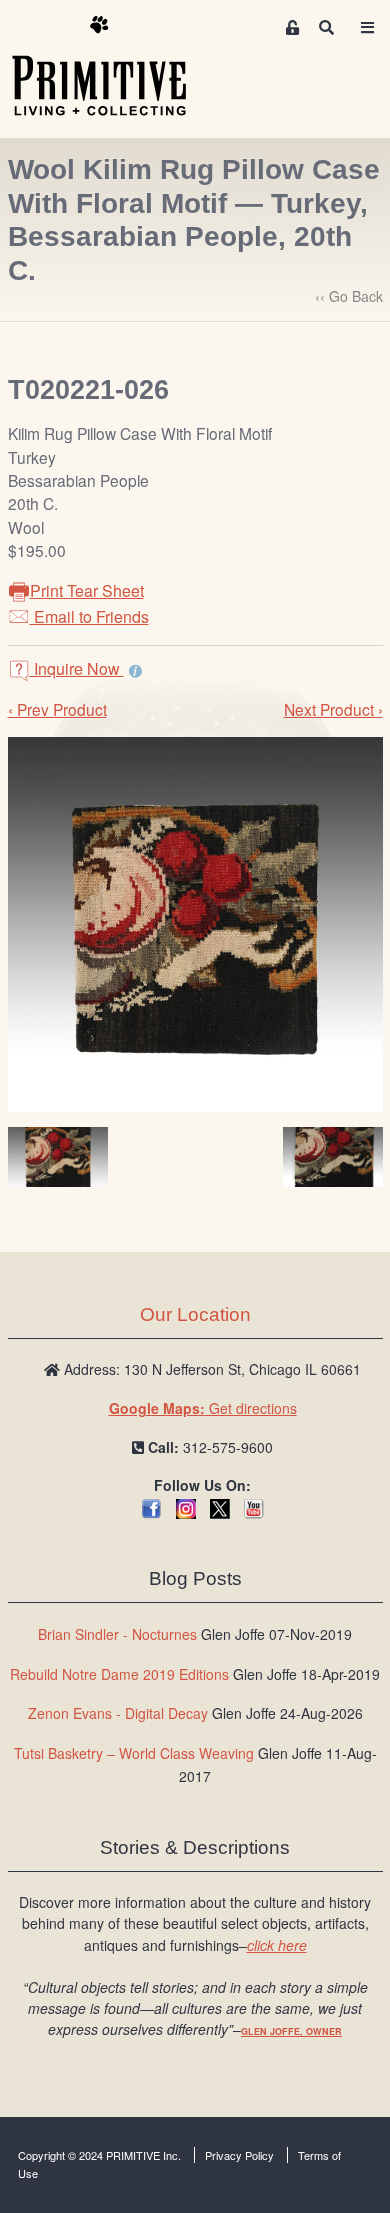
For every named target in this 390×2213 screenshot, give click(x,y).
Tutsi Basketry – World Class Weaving (134, 1753)
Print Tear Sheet (87, 590)
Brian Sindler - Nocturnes (117, 1634)
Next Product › (333, 709)
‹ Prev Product (57, 709)
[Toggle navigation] (367, 27)
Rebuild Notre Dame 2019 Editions (119, 1674)
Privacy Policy (239, 2155)
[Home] (114, 67)
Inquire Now (77, 668)
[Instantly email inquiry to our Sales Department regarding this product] (135, 671)
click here (277, 1945)
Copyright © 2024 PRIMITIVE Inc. (99, 2155)
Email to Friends (89, 616)
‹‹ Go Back (349, 296)
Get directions (203, 1408)
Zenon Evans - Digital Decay (118, 1713)
